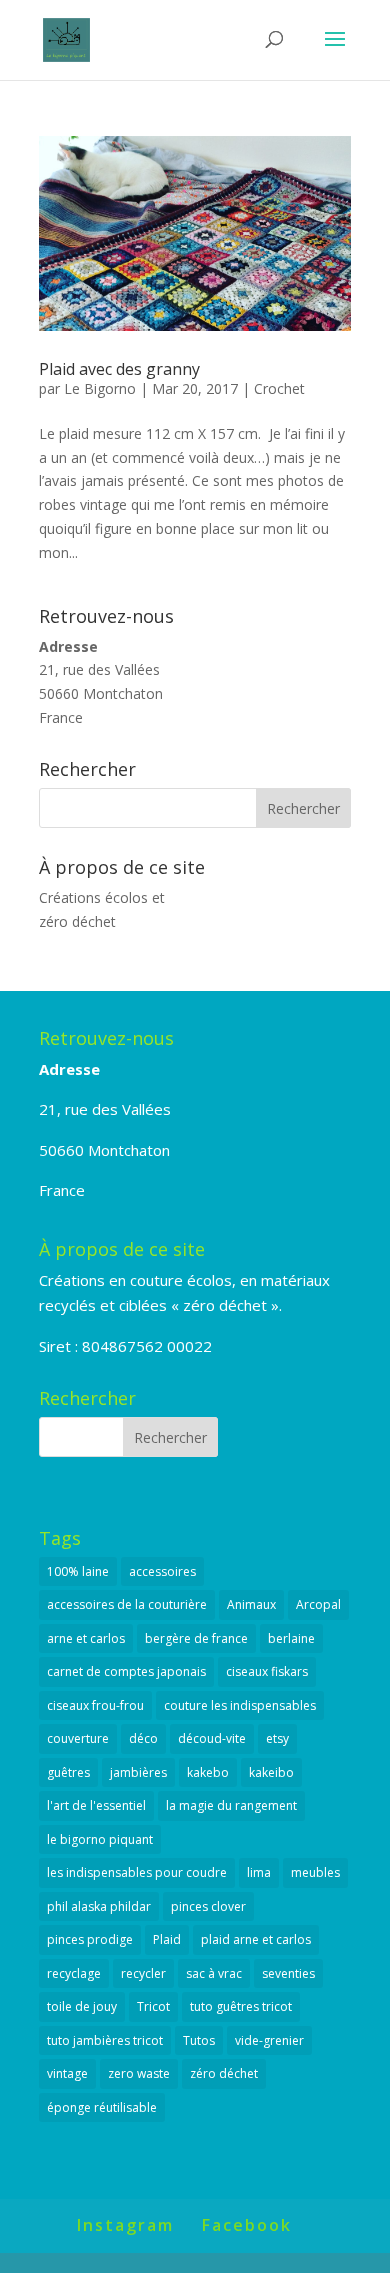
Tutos (199, 2040)
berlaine (291, 1638)
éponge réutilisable (102, 2107)
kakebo (208, 1772)
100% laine (78, 1571)
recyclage (74, 1973)
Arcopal (318, 1604)
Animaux (251, 1604)
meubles (315, 1872)
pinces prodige (90, 1939)
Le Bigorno (100, 388)
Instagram (125, 2225)
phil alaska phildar (99, 1906)
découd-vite (212, 1738)
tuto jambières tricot (105, 2040)
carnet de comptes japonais (126, 1671)
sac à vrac (214, 1973)
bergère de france (196, 1638)
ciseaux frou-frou (95, 1705)
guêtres (68, 1772)
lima (259, 1872)
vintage (67, 2073)
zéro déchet (224, 2073)
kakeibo (271, 1772)
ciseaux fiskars (267, 1671)
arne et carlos (86, 1638)
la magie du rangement (231, 1805)
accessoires (162, 1571)
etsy (277, 1738)
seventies (288, 1973)
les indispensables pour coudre (137, 1872)
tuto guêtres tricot (241, 2006)
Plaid (167, 1939)
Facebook (247, 2225)
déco (143, 1738)
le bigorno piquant (100, 1839)
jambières (138, 1772)
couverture (78, 1738)
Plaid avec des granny (119, 369)
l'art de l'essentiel (96, 1805)
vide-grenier (269, 2040)
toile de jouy (82, 2006)
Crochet (279, 388)
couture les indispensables (240, 1705)
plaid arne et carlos (256, 1939)
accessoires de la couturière (127, 1604)
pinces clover (208, 1906)
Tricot (153, 2006)
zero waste (139, 2073)
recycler (143, 1973)
